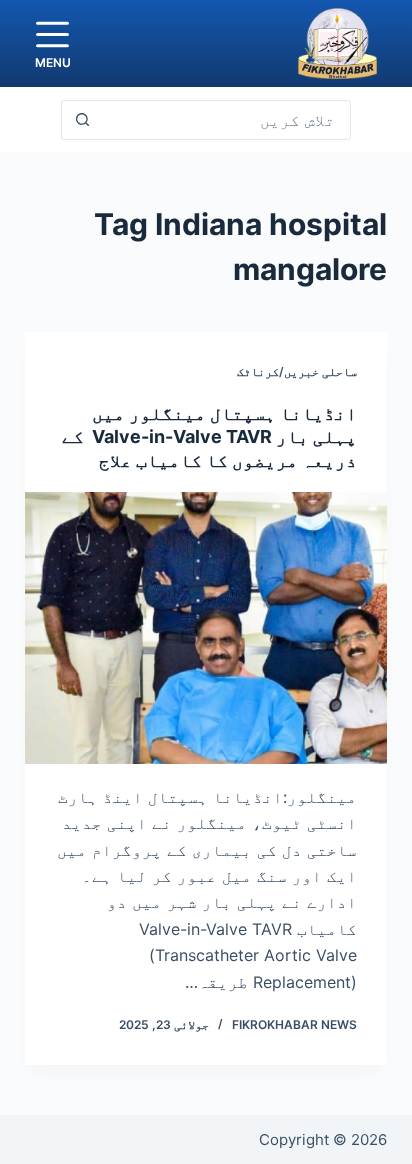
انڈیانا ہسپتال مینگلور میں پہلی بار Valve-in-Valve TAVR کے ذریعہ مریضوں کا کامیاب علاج (209, 437)
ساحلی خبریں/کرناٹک (297, 371)
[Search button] (82, 120)
